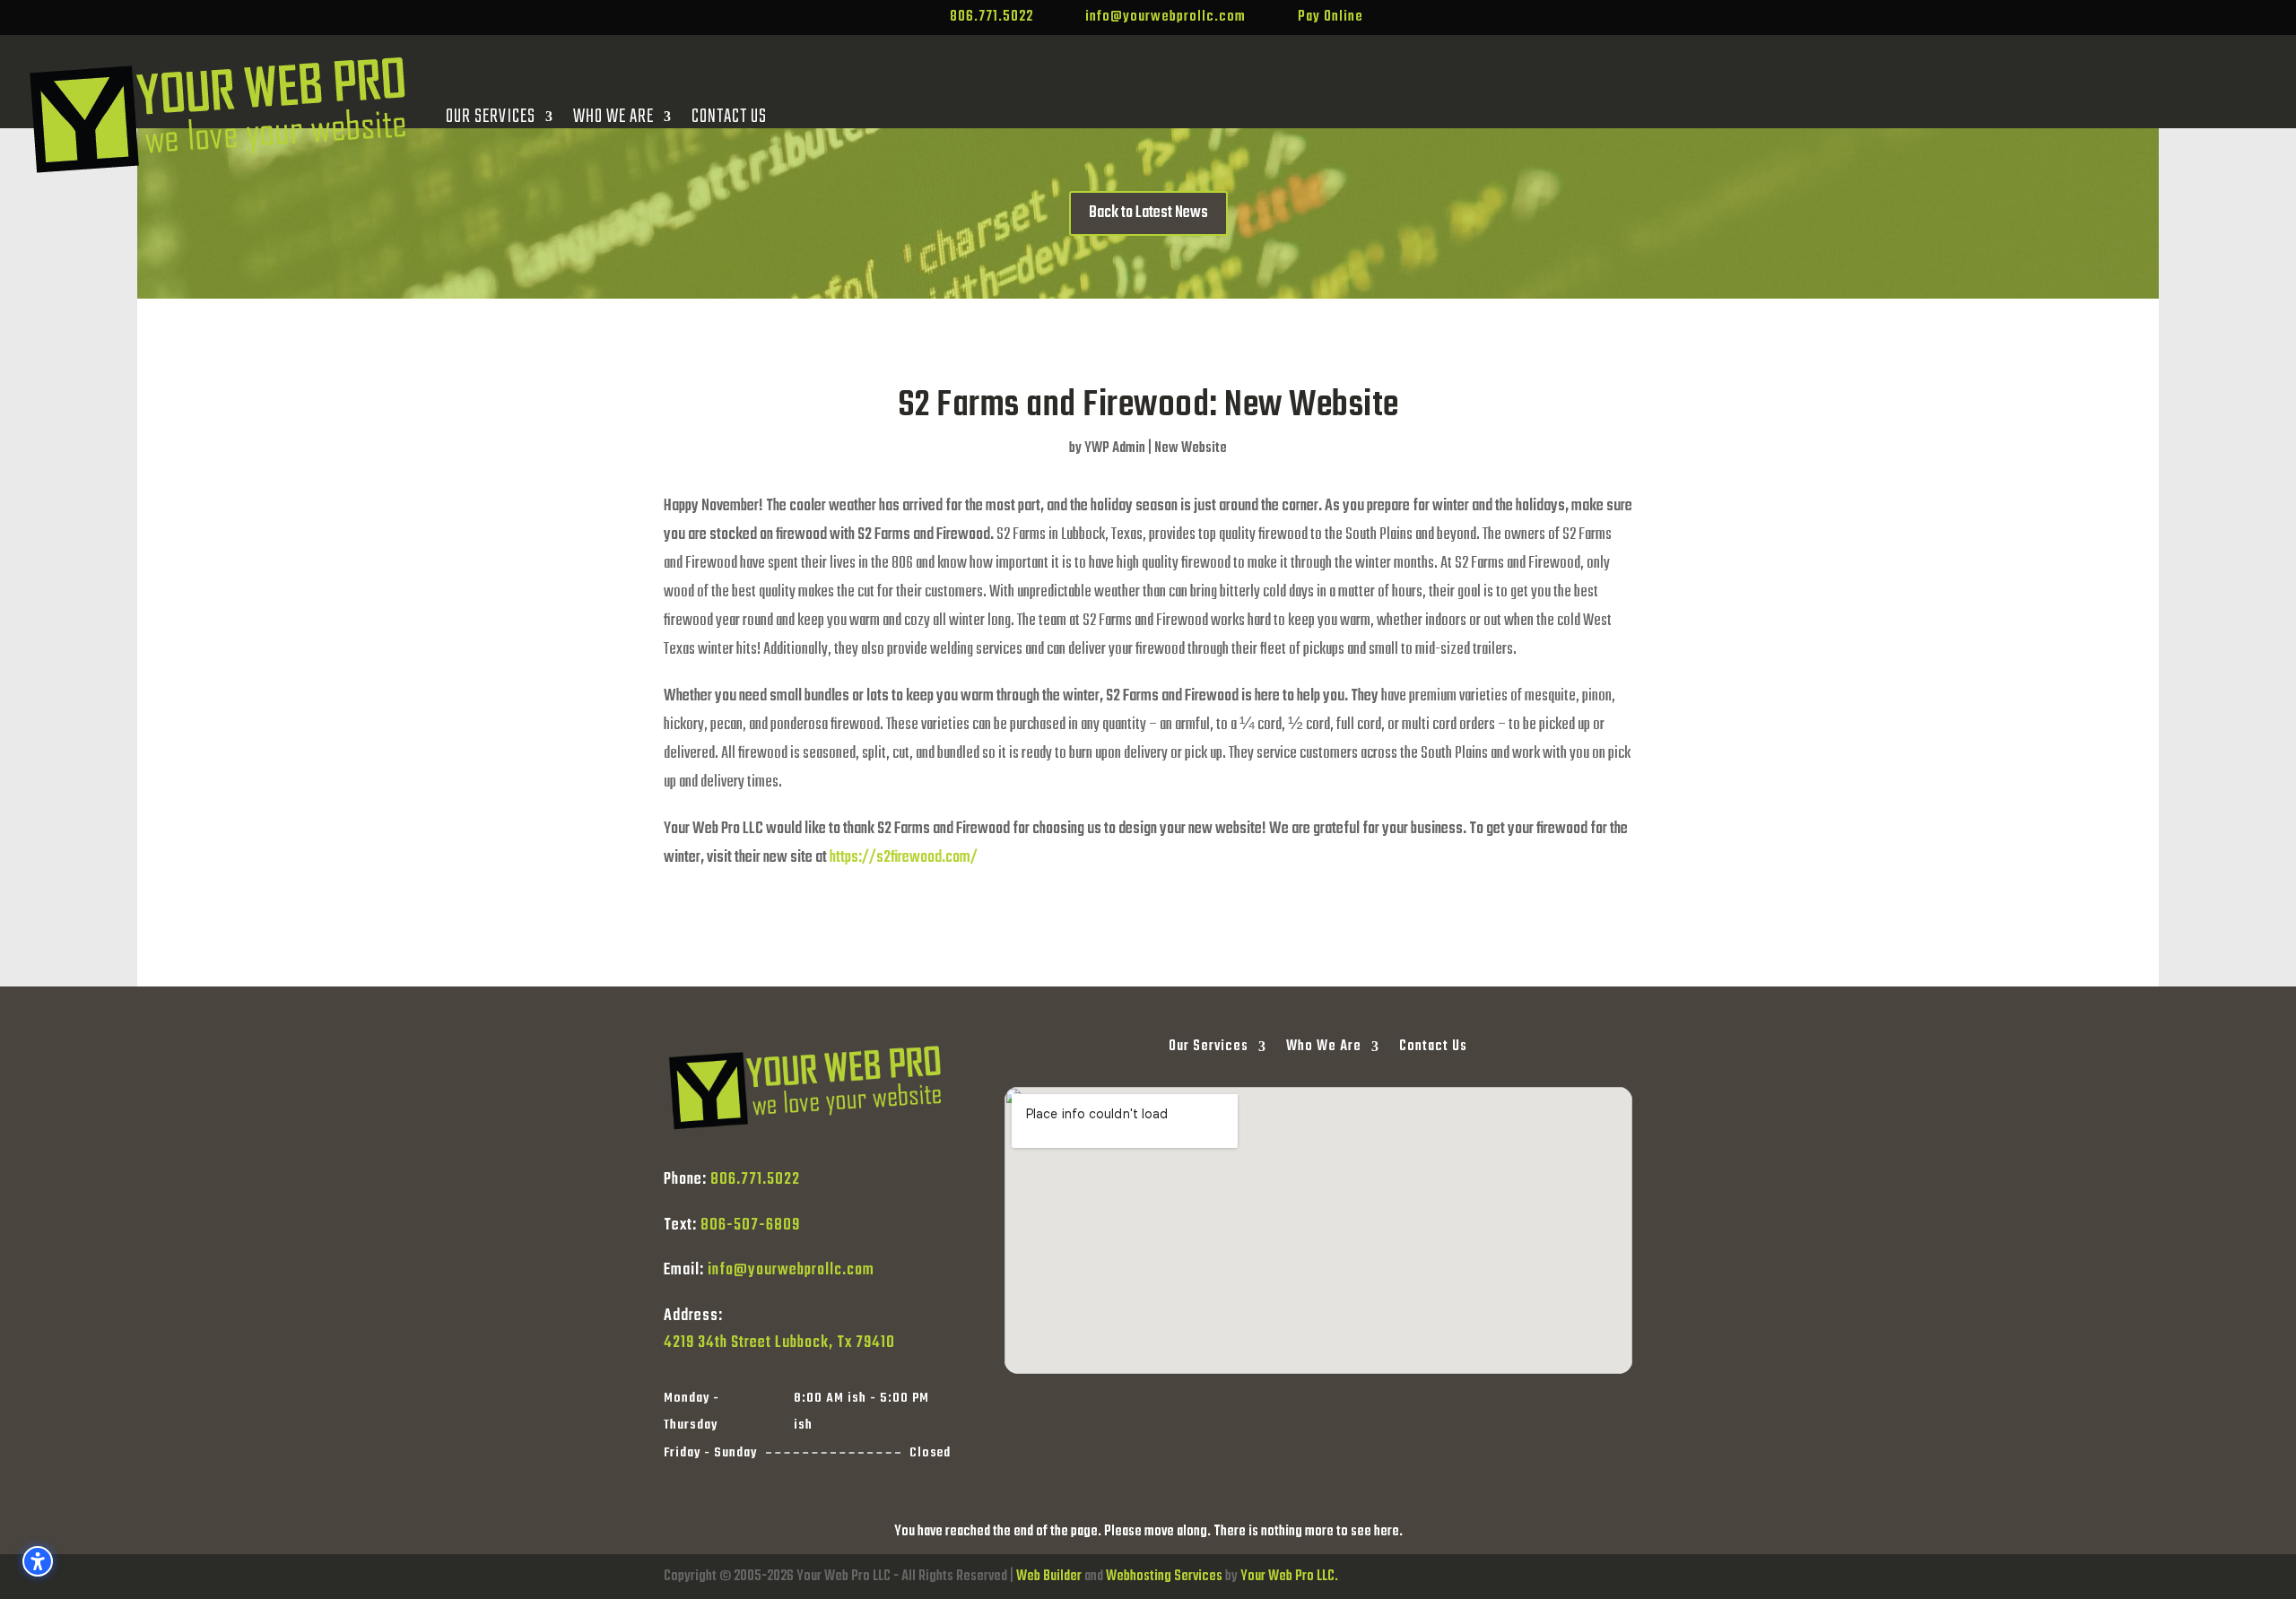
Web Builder (1049, 1577)
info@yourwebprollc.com (791, 1270)
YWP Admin (1115, 448)
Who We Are (613, 117)
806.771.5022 (755, 1180)
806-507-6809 (750, 1225)
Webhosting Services (1164, 1577)
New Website (1191, 448)
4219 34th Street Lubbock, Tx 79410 (779, 1343)
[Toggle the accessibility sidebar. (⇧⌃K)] (38, 1561)
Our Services (491, 117)
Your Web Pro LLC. (1289, 1577)
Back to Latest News (1148, 213)
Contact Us (729, 117)
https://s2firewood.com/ (902, 858)
